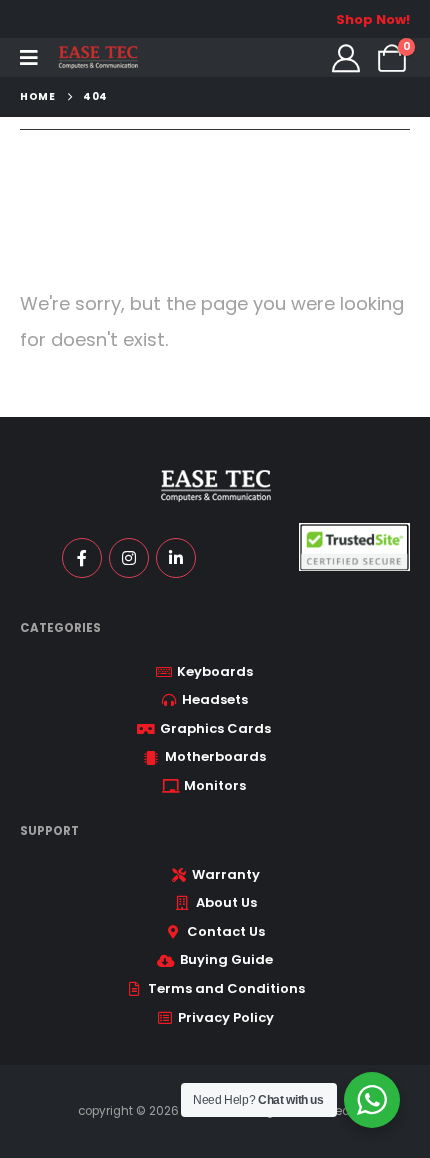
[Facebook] (82, 558)
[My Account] (346, 58)
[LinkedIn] (176, 558)
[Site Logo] (98, 57)
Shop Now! (373, 19)
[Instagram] (129, 558)
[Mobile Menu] (29, 58)
